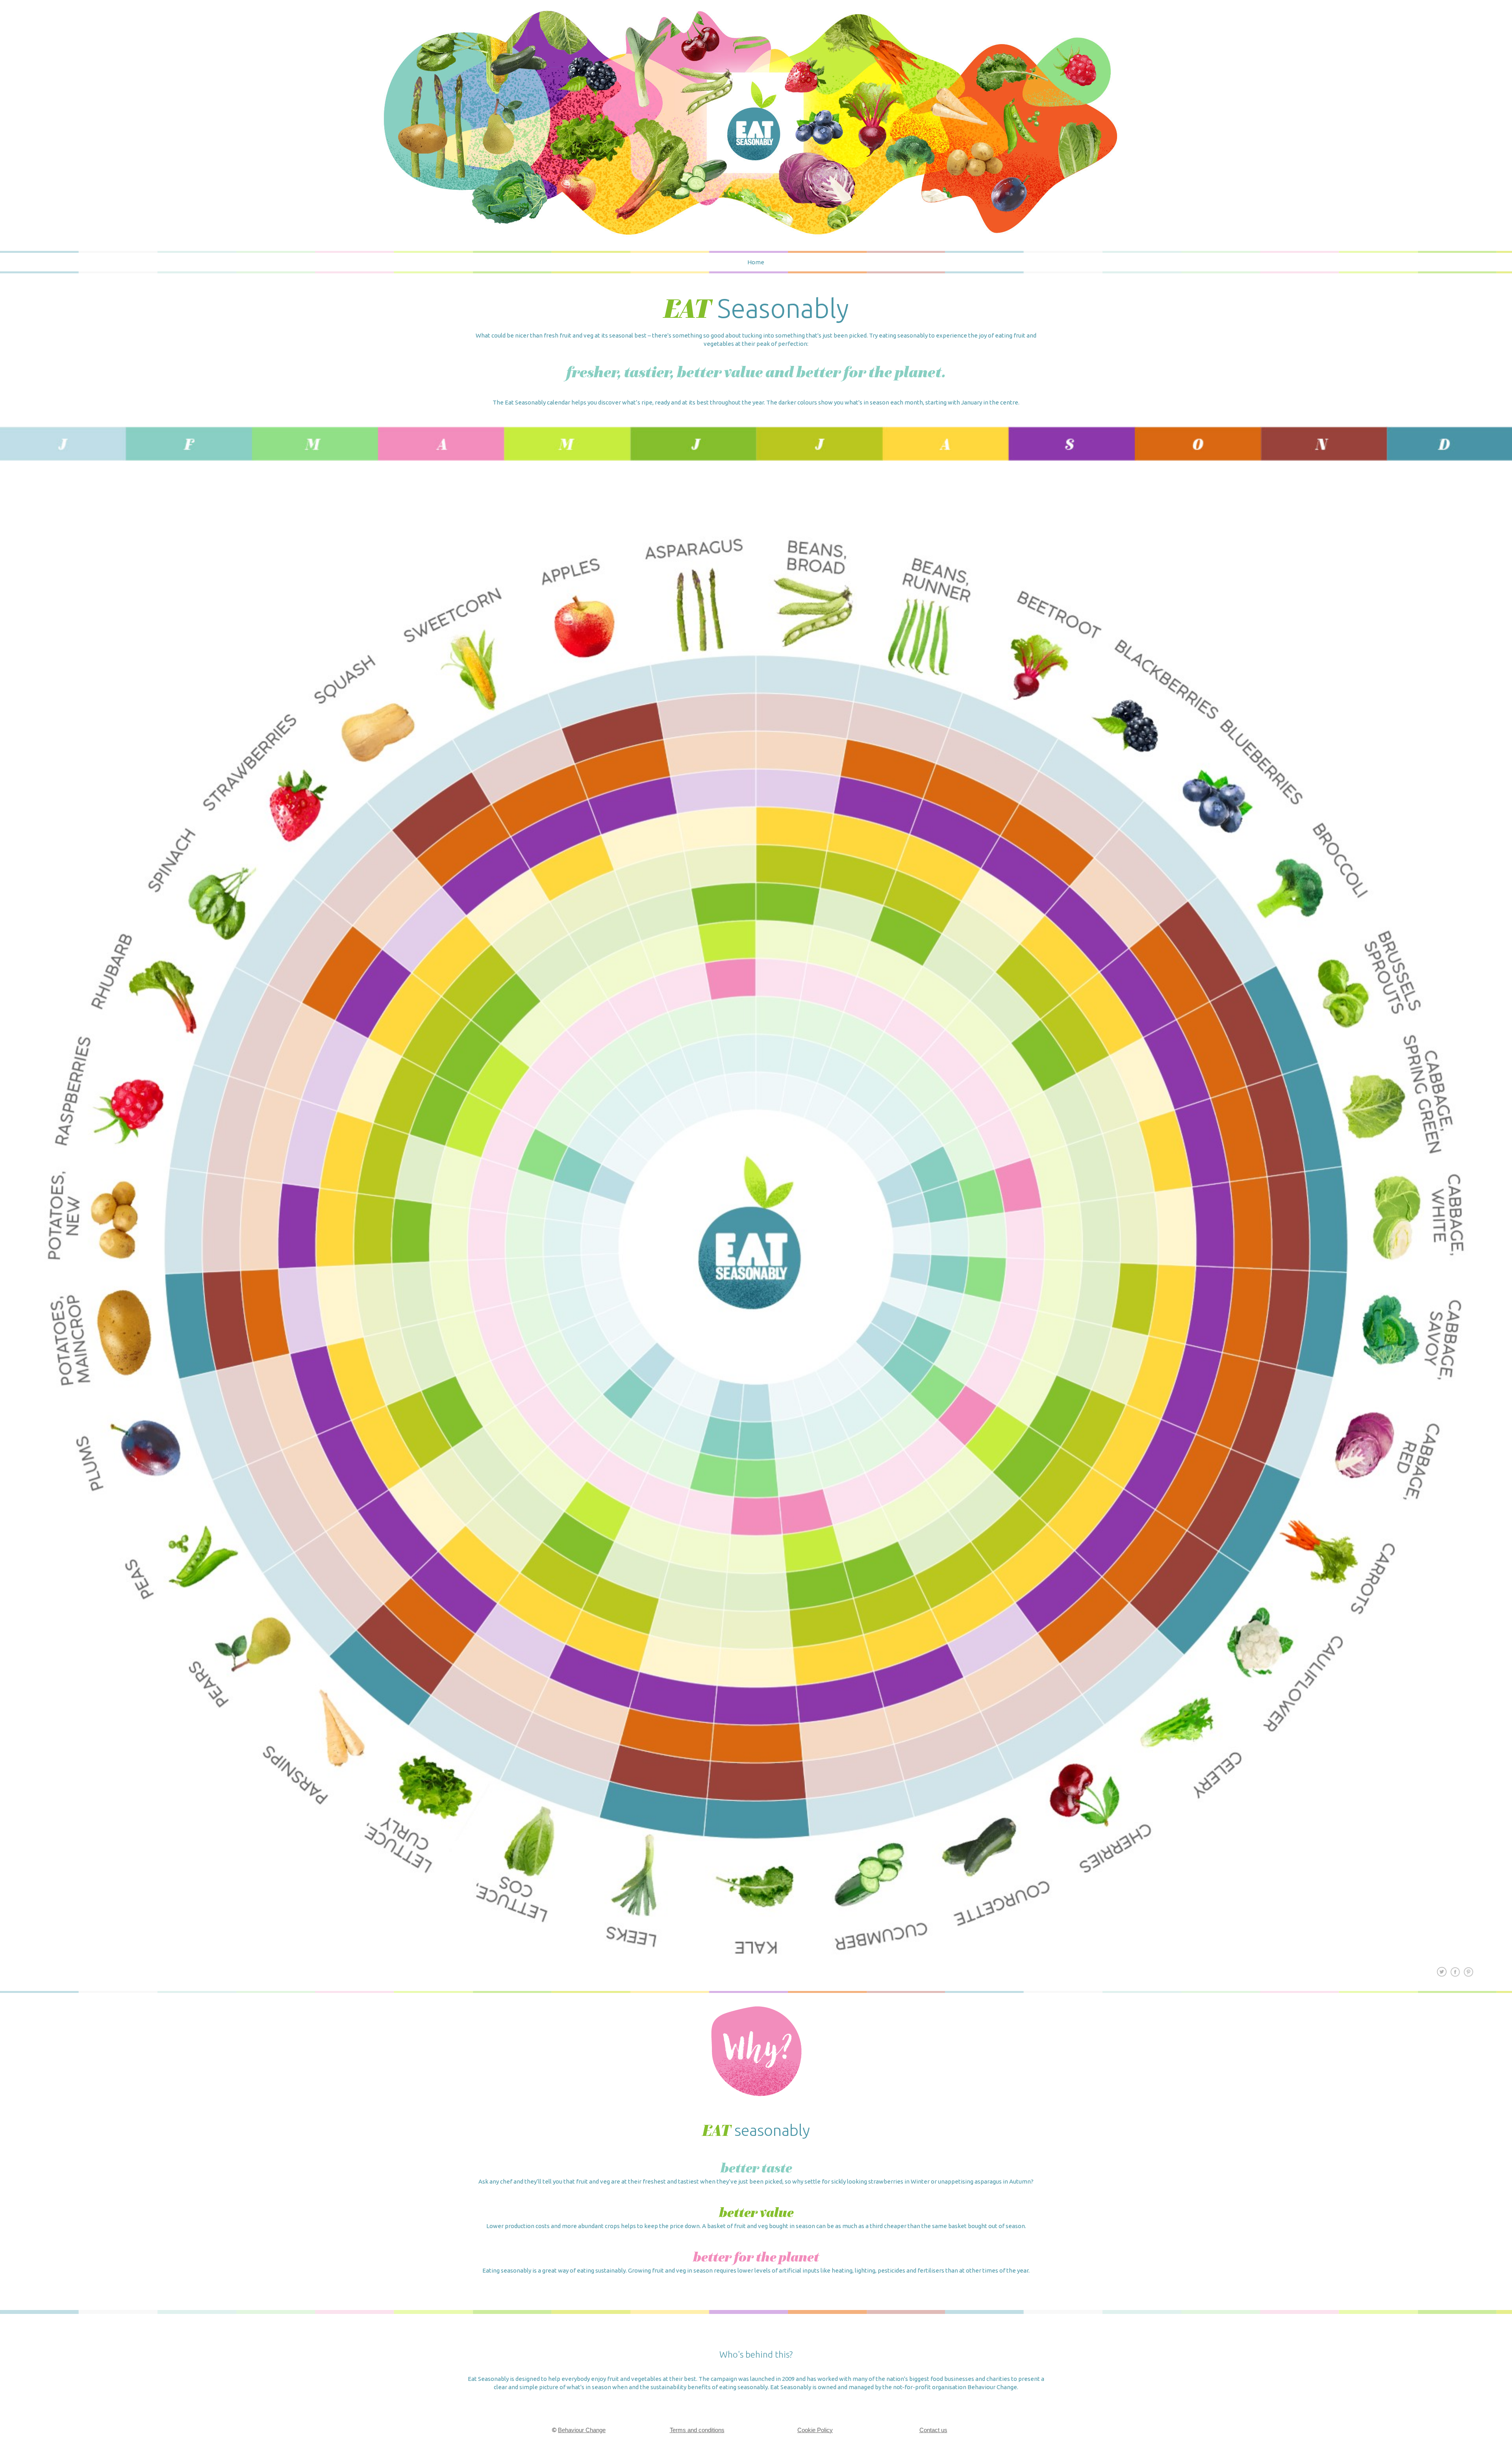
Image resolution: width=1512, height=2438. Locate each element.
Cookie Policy (815, 2430)
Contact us (933, 2430)
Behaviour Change (582, 2430)
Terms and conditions (697, 2430)
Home (756, 262)
